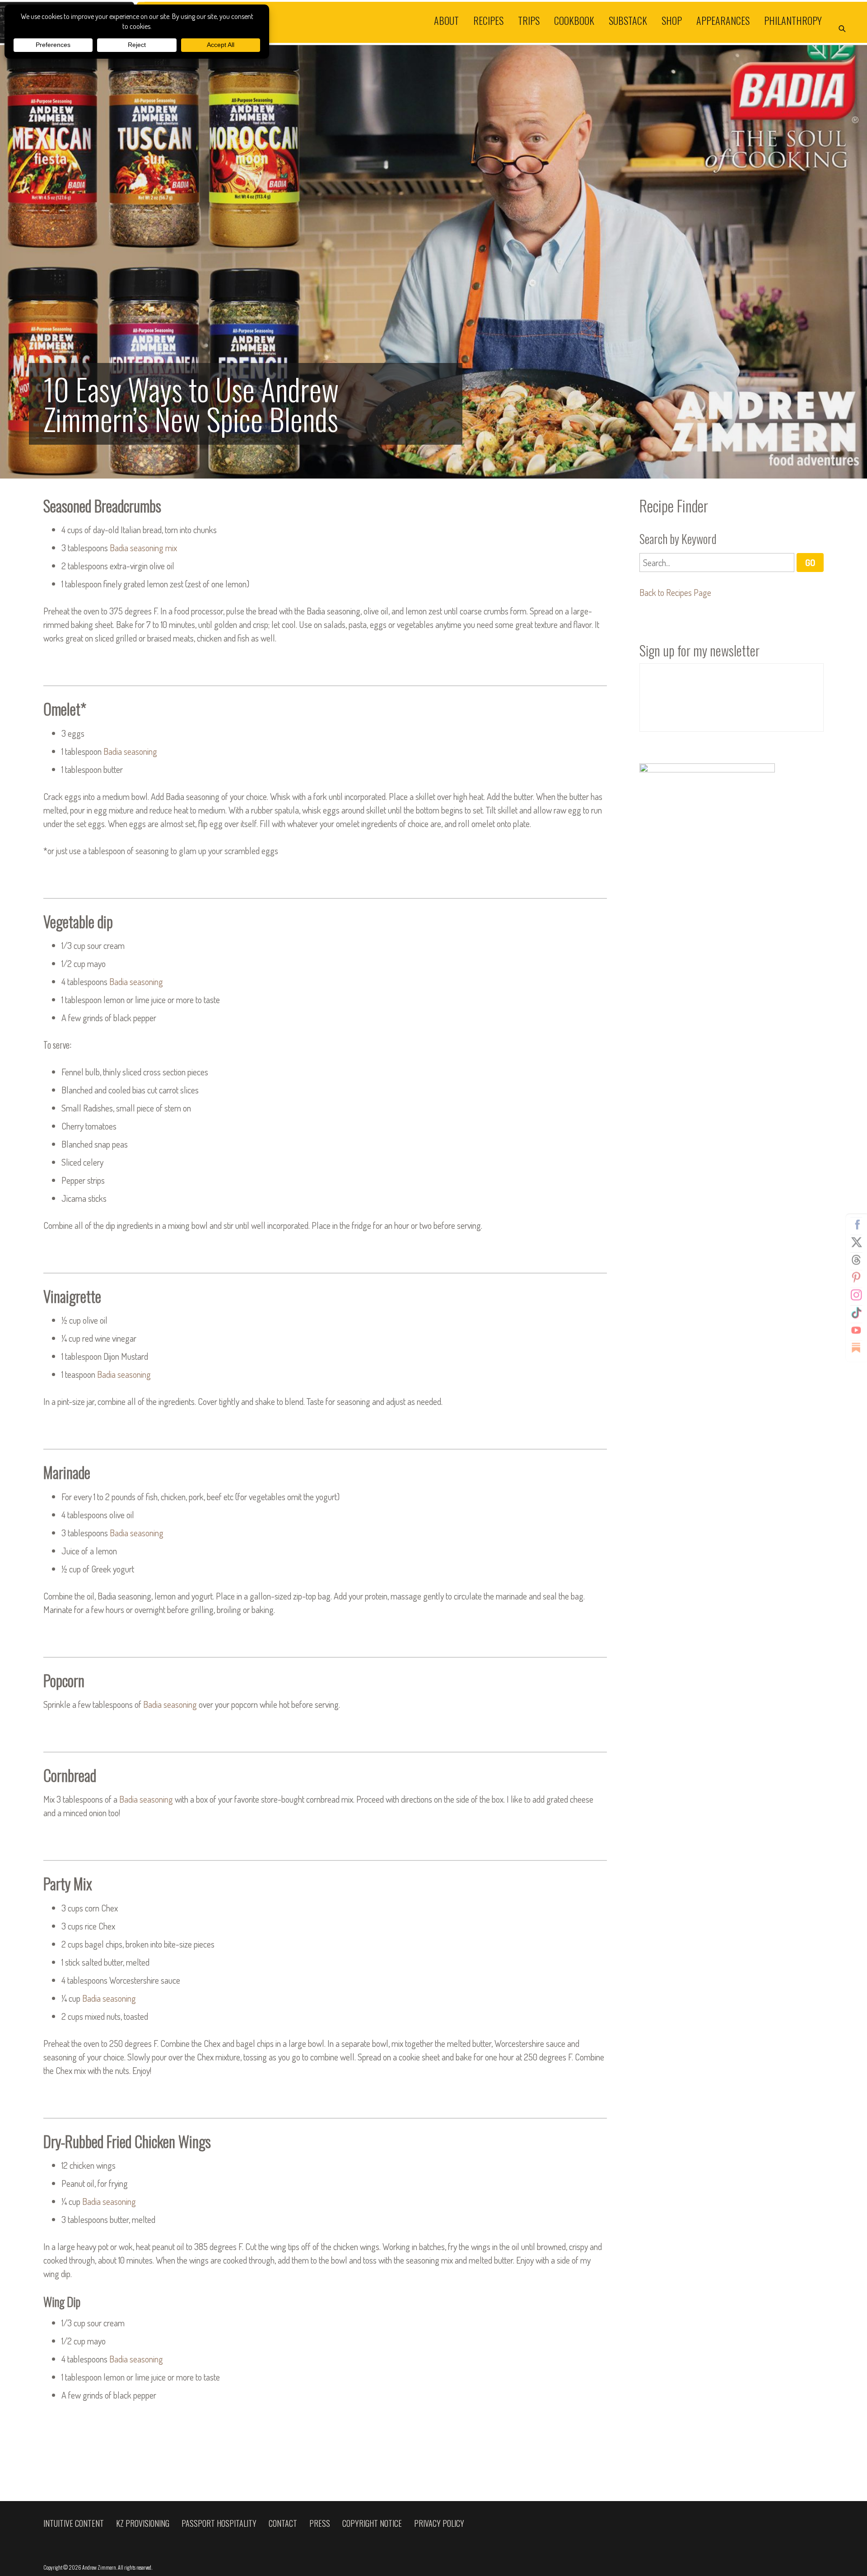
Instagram (856, 1295)
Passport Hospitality (219, 2523)
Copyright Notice (372, 2523)
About (446, 20)
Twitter (856, 1242)
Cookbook (574, 20)
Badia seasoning (130, 751)
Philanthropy (793, 20)
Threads (856, 1260)
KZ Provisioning (143, 2523)
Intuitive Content (74, 2523)
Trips (529, 20)
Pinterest (856, 1278)
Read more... (433, 262)
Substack (628, 20)
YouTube (856, 1330)
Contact (283, 2523)
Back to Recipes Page (675, 592)
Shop (672, 20)
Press (320, 2523)
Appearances (723, 20)
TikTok (856, 1313)
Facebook (856, 1225)
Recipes (488, 20)
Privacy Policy (439, 2523)
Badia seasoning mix (143, 548)
